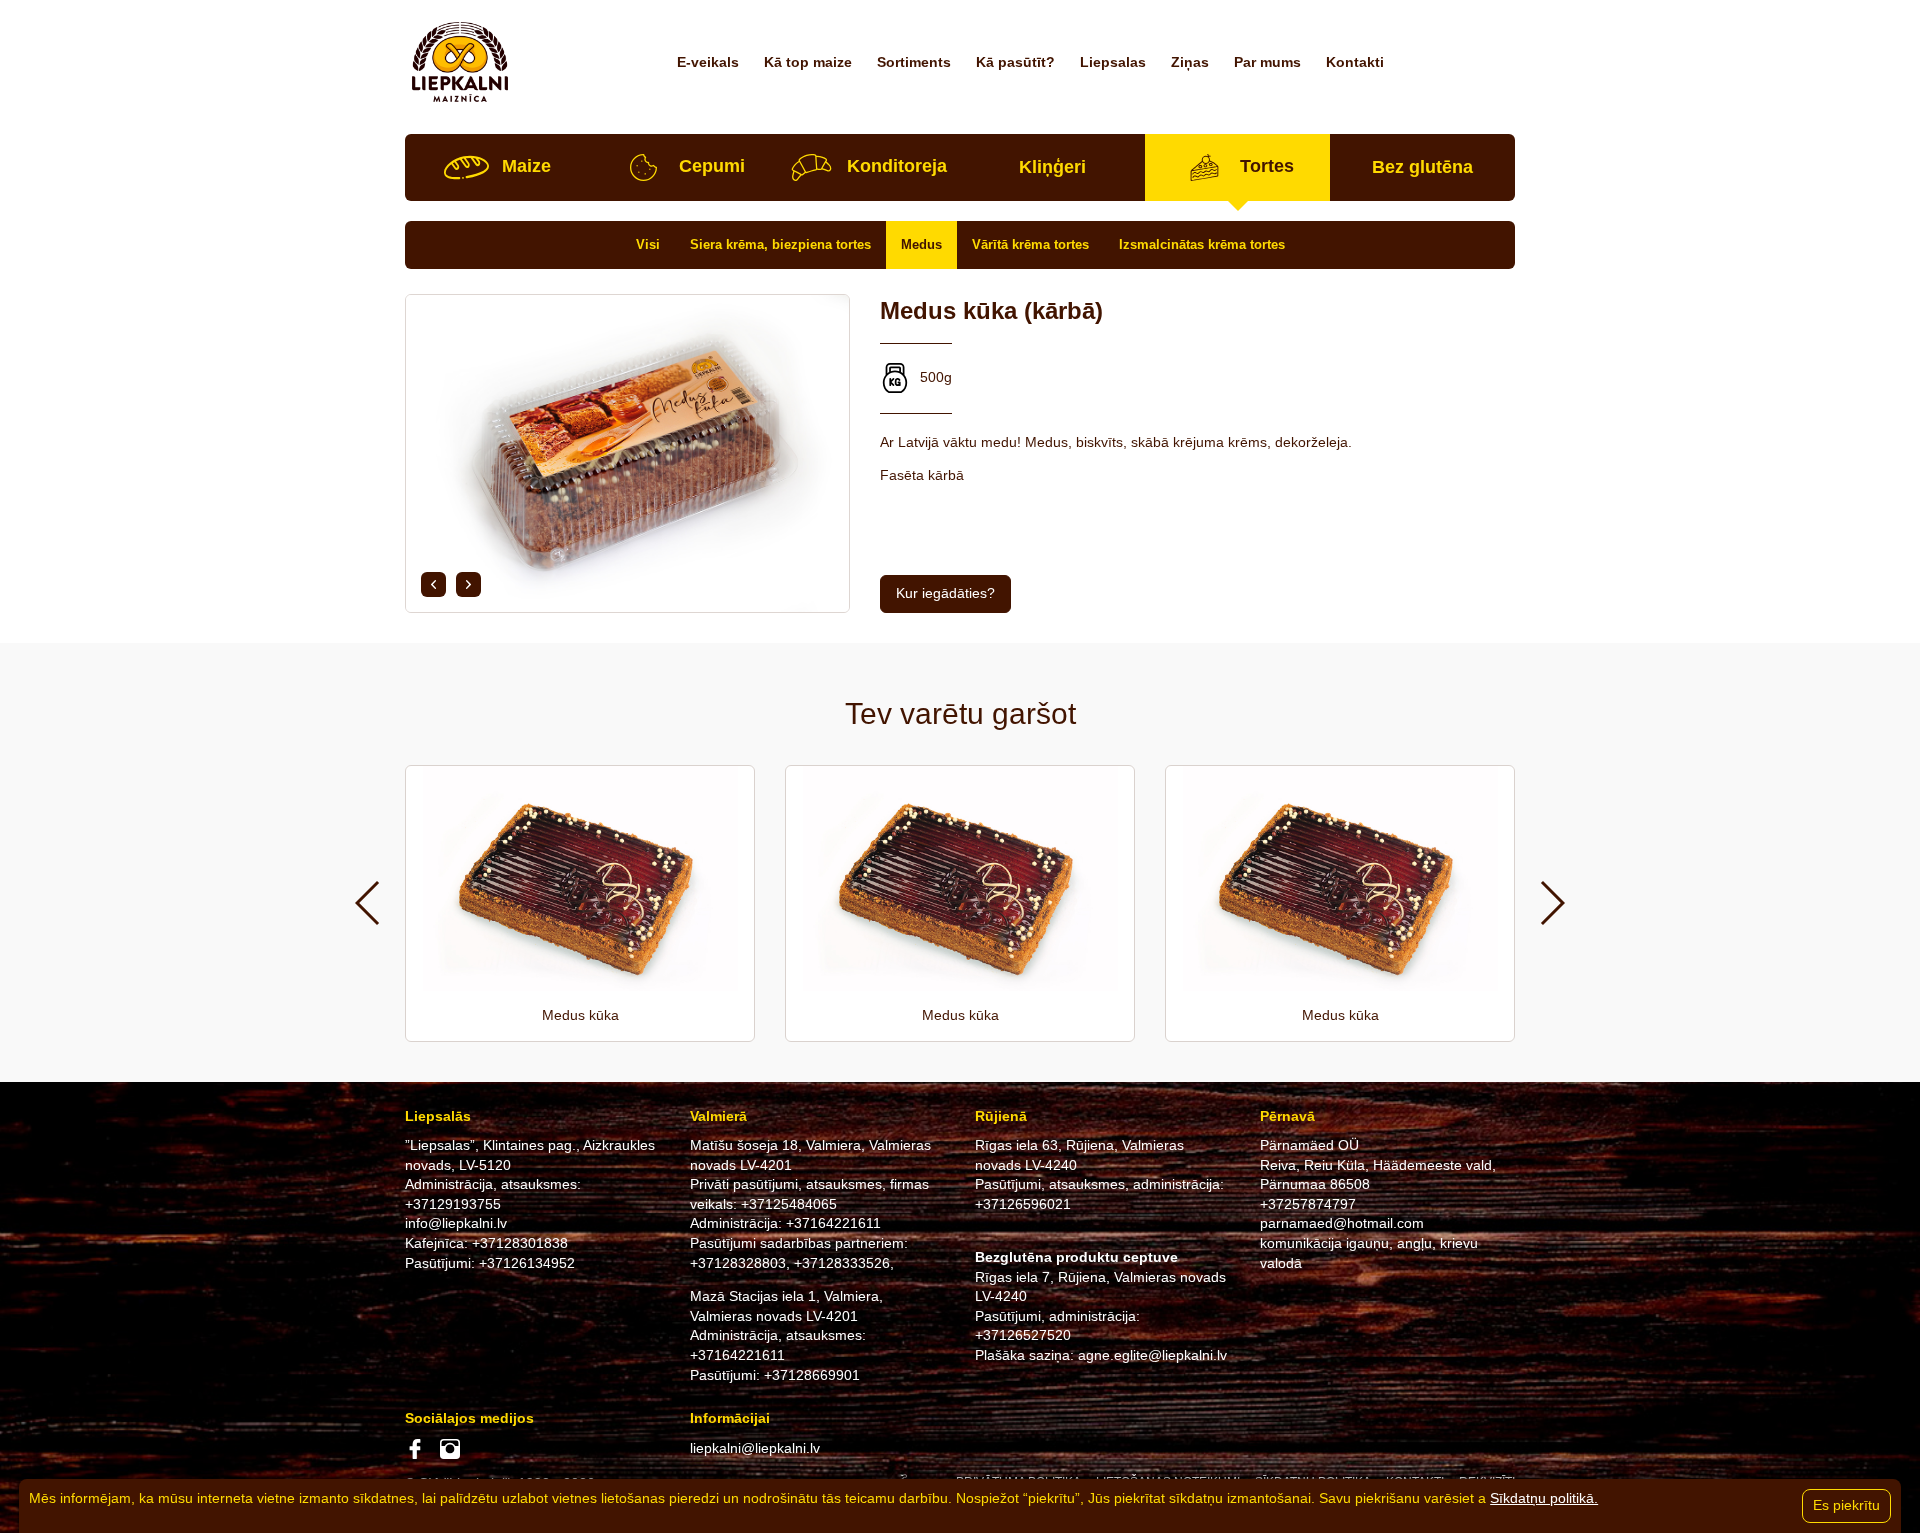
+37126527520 (1023, 1335)
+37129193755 (453, 1204)
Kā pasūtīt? (1015, 62)
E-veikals (708, 62)
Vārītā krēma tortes (1030, 244)
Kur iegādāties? (945, 593)
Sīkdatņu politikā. (1544, 1498)
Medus (921, 244)
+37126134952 (527, 1263)
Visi (648, 244)
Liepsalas (1113, 62)
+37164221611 (833, 1223)
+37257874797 (1308, 1204)
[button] (433, 584)
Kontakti (1355, 62)
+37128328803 (738, 1263)
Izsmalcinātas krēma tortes (1202, 244)
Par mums (1267, 62)
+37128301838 (520, 1243)
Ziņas (1190, 62)
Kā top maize (808, 62)
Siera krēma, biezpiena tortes (780, 244)
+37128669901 (812, 1375)
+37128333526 (842, 1263)
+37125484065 (789, 1204)
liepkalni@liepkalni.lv (755, 1448)
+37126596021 (1023, 1204)
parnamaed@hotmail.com (1342, 1223)
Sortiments (914, 62)
